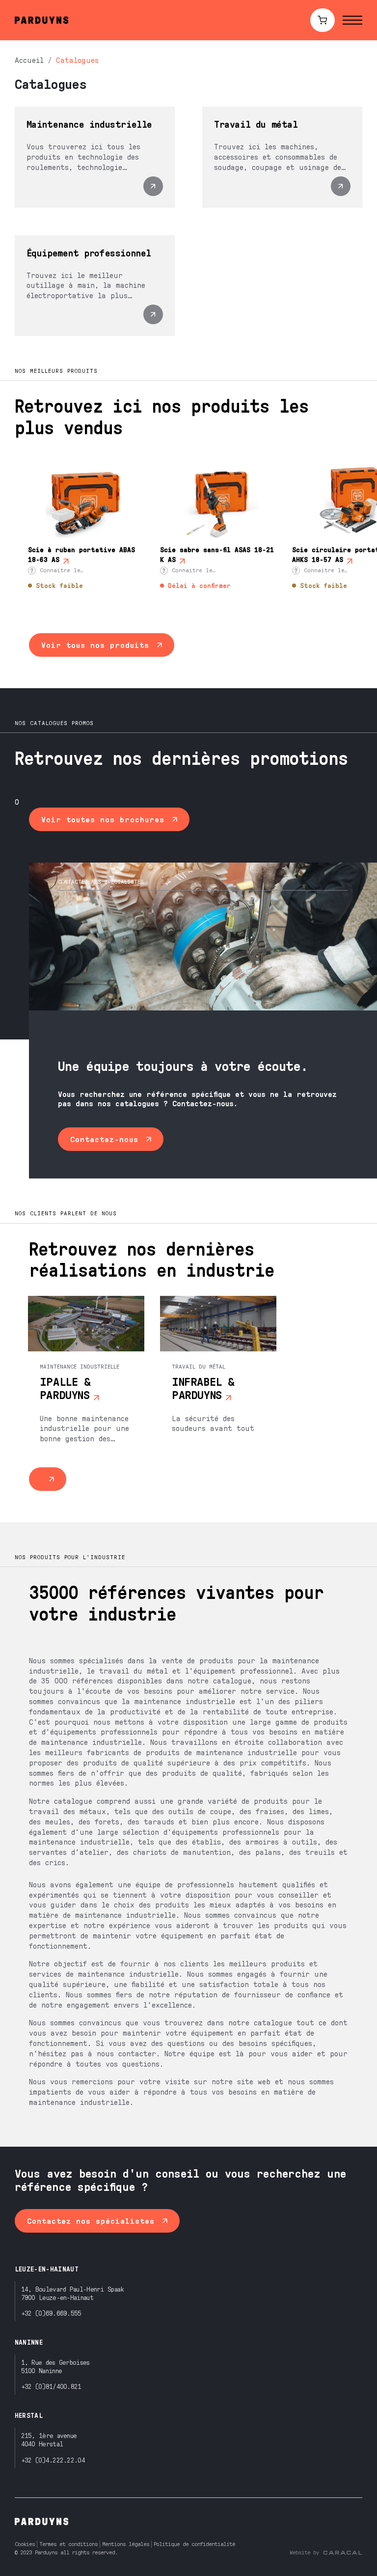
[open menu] (352, 20)
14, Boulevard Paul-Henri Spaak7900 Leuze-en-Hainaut (73, 2293)
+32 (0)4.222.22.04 (53, 2460)
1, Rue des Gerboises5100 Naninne (55, 2366)
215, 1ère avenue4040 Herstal (49, 2439)
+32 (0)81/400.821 (51, 2386)
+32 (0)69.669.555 (51, 2313)
